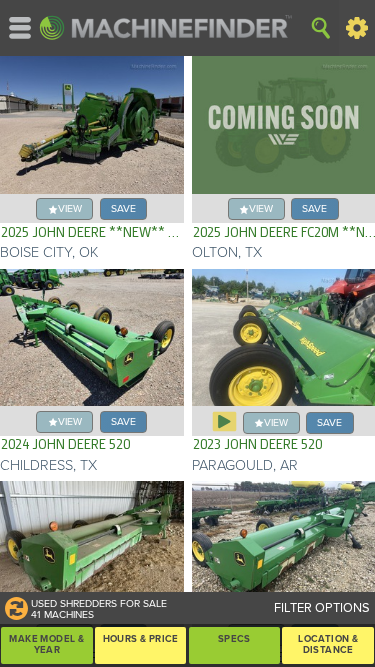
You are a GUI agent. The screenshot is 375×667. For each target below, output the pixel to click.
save (123, 208)
